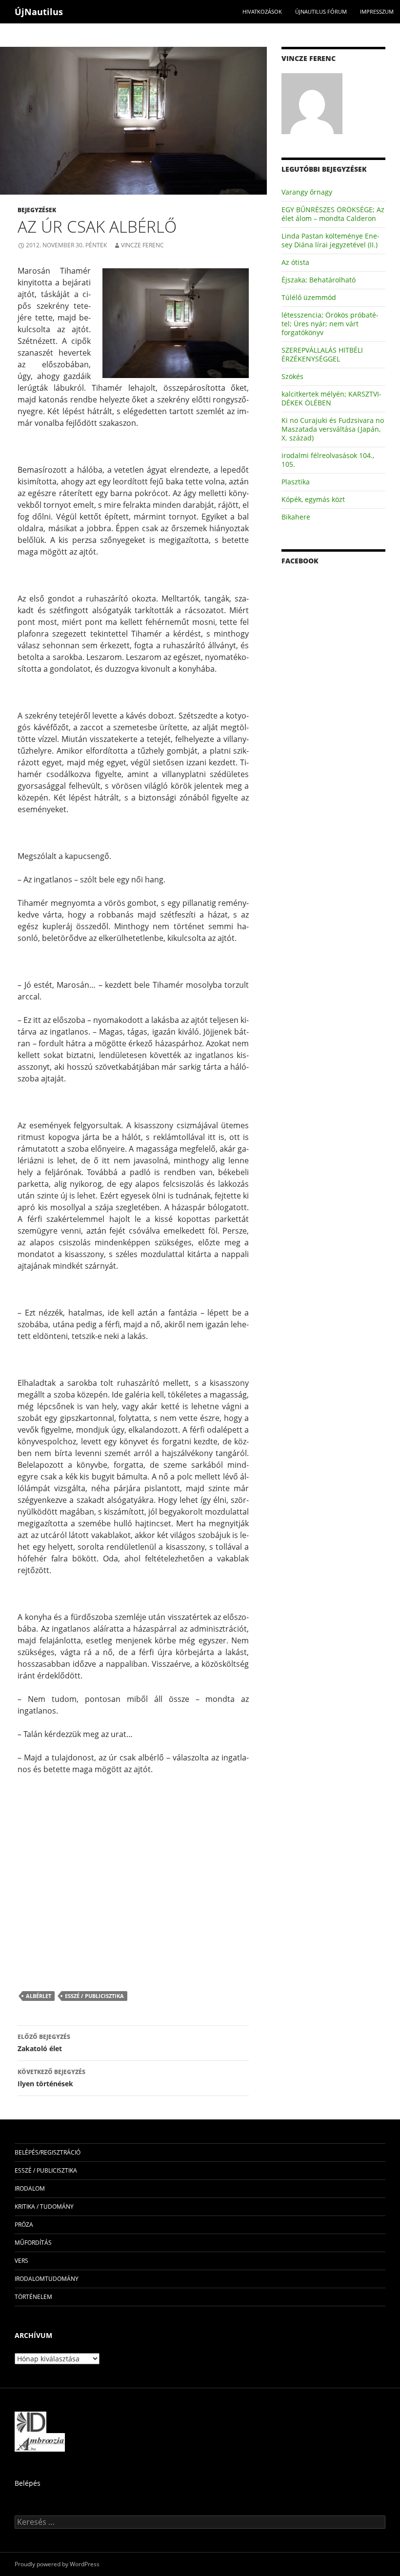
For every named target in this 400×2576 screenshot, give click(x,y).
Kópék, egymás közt (313, 499)
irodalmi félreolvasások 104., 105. (328, 460)
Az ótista (295, 262)
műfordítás (33, 2243)
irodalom (30, 2188)
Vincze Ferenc (142, 245)
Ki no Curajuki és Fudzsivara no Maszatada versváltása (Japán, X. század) (333, 429)
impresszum (377, 11)
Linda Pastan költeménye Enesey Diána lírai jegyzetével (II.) (330, 240)
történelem (33, 2297)
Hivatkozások (262, 11)
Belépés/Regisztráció (48, 2152)
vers (21, 2261)
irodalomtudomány (47, 2279)
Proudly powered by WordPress (57, 2564)
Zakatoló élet (44, 2043)
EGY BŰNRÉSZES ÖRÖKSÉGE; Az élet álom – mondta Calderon (333, 214)
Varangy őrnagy (307, 192)
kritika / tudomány (44, 2207)
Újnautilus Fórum (321, 11)
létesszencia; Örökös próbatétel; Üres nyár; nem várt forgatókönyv (330, 324)
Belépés (28, 2483)
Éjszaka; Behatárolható (319, 280)
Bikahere (296, 517)
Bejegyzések (37, 210)
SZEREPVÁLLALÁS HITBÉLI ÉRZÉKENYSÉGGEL (322, 354)
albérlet (39, 1996)
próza (24, 2225)
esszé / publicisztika (94, 1996)
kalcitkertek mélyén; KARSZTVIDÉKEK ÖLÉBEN (331, 398)
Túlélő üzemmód (309, 297)
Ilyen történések (51, 2078)
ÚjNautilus (39, 12)
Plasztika (296, 482)
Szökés (292, 376)
